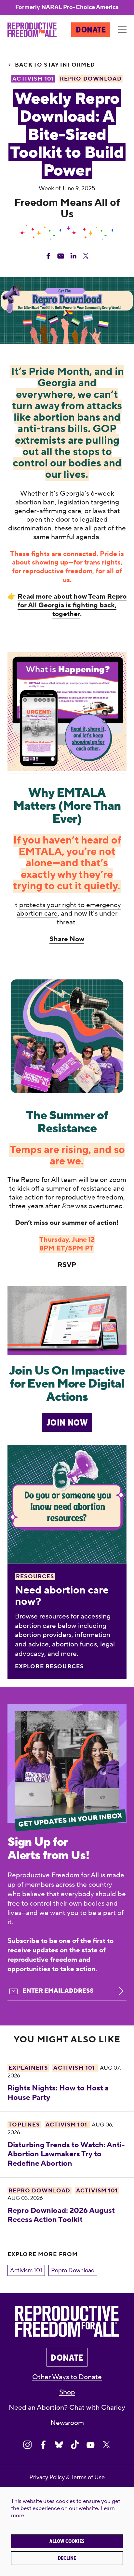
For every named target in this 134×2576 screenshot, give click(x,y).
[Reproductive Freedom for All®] (32, 30)
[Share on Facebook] (43, 2445)
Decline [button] (67, 2558)
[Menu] (122, 30)
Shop (67, 2392)
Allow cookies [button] (67, 2541)
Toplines (24, 2125)
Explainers (28, 2068)
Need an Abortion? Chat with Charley (67, 2408)
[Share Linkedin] (73, 256)
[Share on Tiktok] (75, 2445)
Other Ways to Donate (67, 2377)
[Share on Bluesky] (59, 2445)
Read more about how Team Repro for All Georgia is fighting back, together (72, 605)
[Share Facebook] (48, 256)
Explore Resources (49, 1667)
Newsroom (67, 2423)
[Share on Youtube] (91, 2445)
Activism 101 (26, 2271)
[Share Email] (61, 256)
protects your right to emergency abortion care (69, 909)
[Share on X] (107, 2445)
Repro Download (39, 2191)
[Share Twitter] (86, 256)
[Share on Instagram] (27, 2445)
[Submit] (119, 1991)
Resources (35, 1577)
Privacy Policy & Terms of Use (67, 2477)
